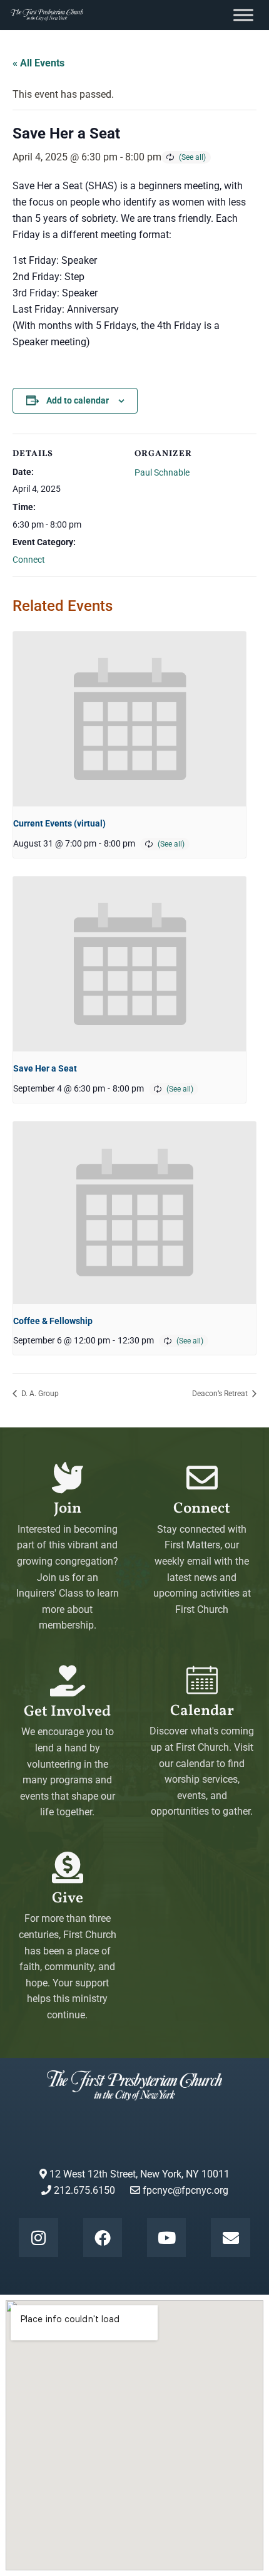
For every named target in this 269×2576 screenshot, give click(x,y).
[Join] (68, 1478)
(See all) (192, 157)
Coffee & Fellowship (53, 1321)
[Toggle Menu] (243, 15)
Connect (29, 560)
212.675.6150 (83, 2190)
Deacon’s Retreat (221, 1394)
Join (68, 1509)
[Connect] (202, 1478)
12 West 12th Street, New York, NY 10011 (138, 2174)
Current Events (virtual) (59, 823)
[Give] (68, 1867)
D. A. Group (39, 1394)
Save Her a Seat (45, 1068)
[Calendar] (202, 1680)
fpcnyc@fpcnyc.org (185, 2190)
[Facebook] (103, 2238)
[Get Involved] (68, 1681)
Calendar (202, 1711)
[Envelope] (230, 2238)
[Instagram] (38, 2238)
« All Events (38, 63)
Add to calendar (78, 400)
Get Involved (67, 1712)
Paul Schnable (162, 472)
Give (68, 1899)
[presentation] (129, 719)
